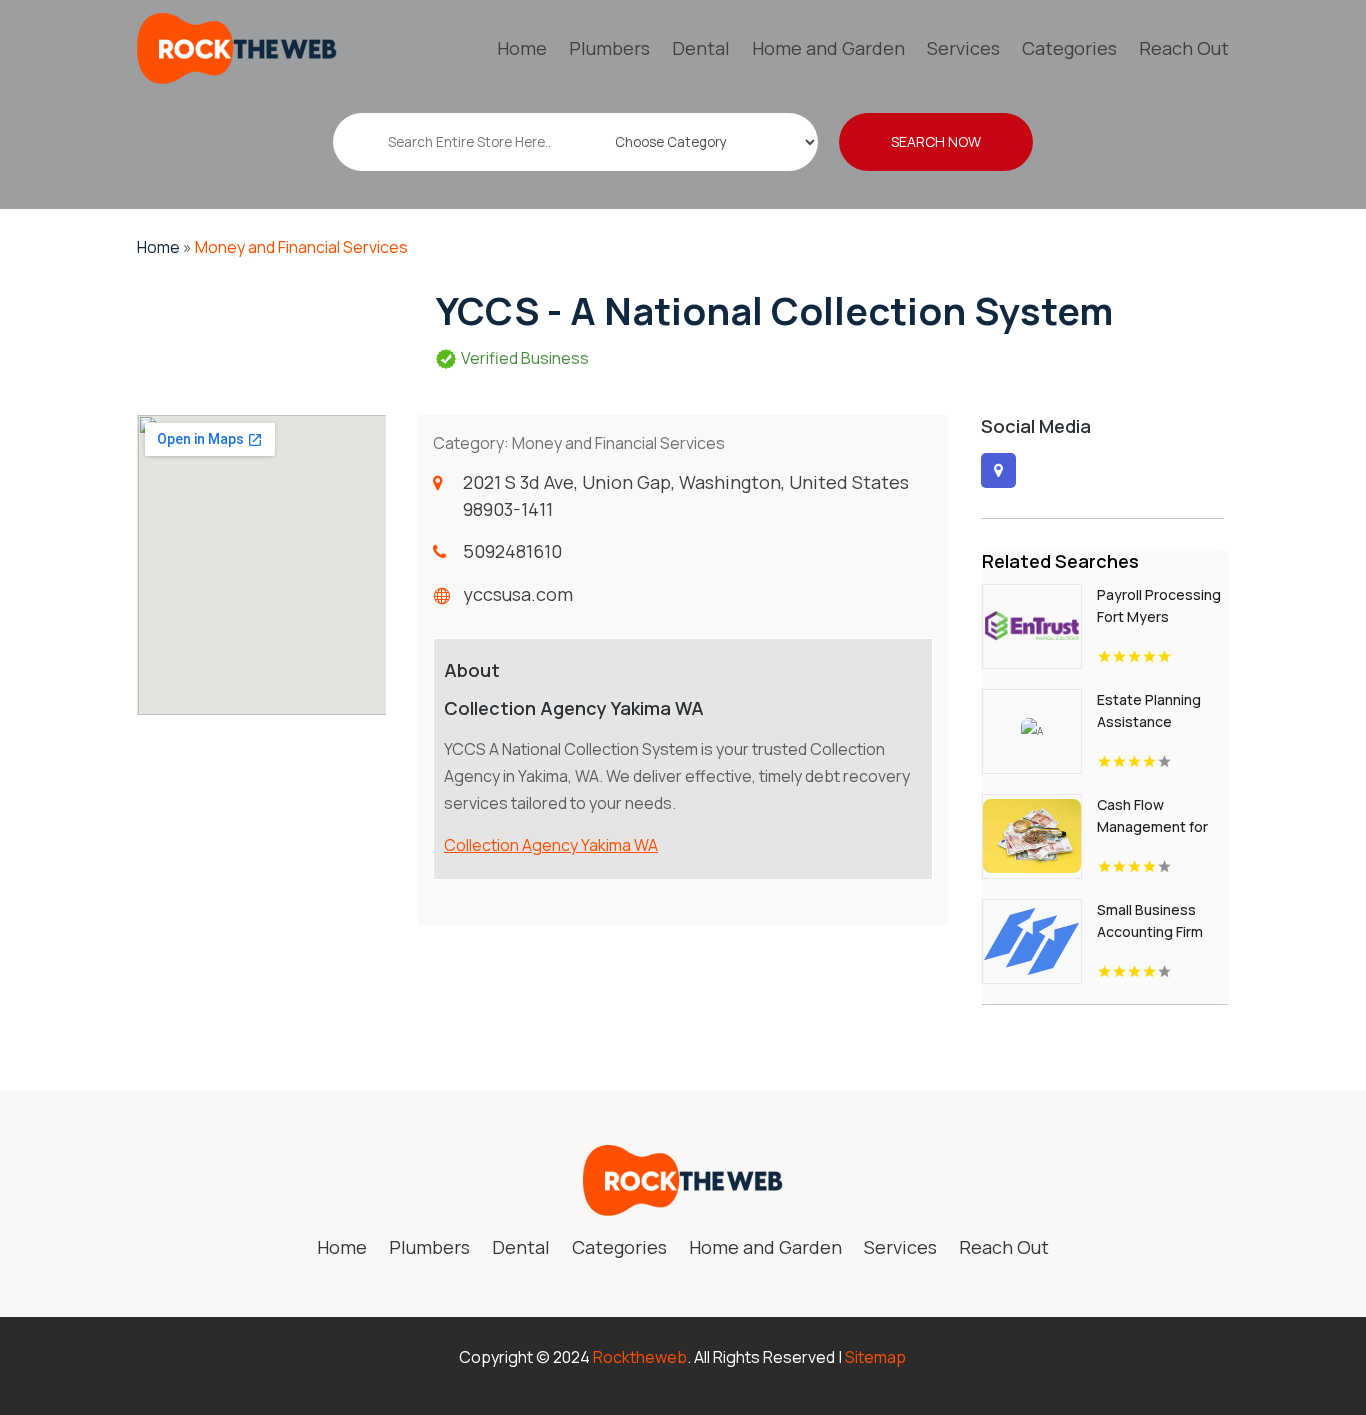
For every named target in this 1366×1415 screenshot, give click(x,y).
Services (963, 48)
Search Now (936, 141)
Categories (1069, 48)
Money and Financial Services (301, 247)
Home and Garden (828, 48)
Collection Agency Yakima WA (551, 845)
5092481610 (512, 551)
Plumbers (609, 48)
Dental (701, 48)
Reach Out (1184, 48)
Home (522, 48)
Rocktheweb (640, 1357)
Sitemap (875, 1357)
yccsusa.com (518, 594)
